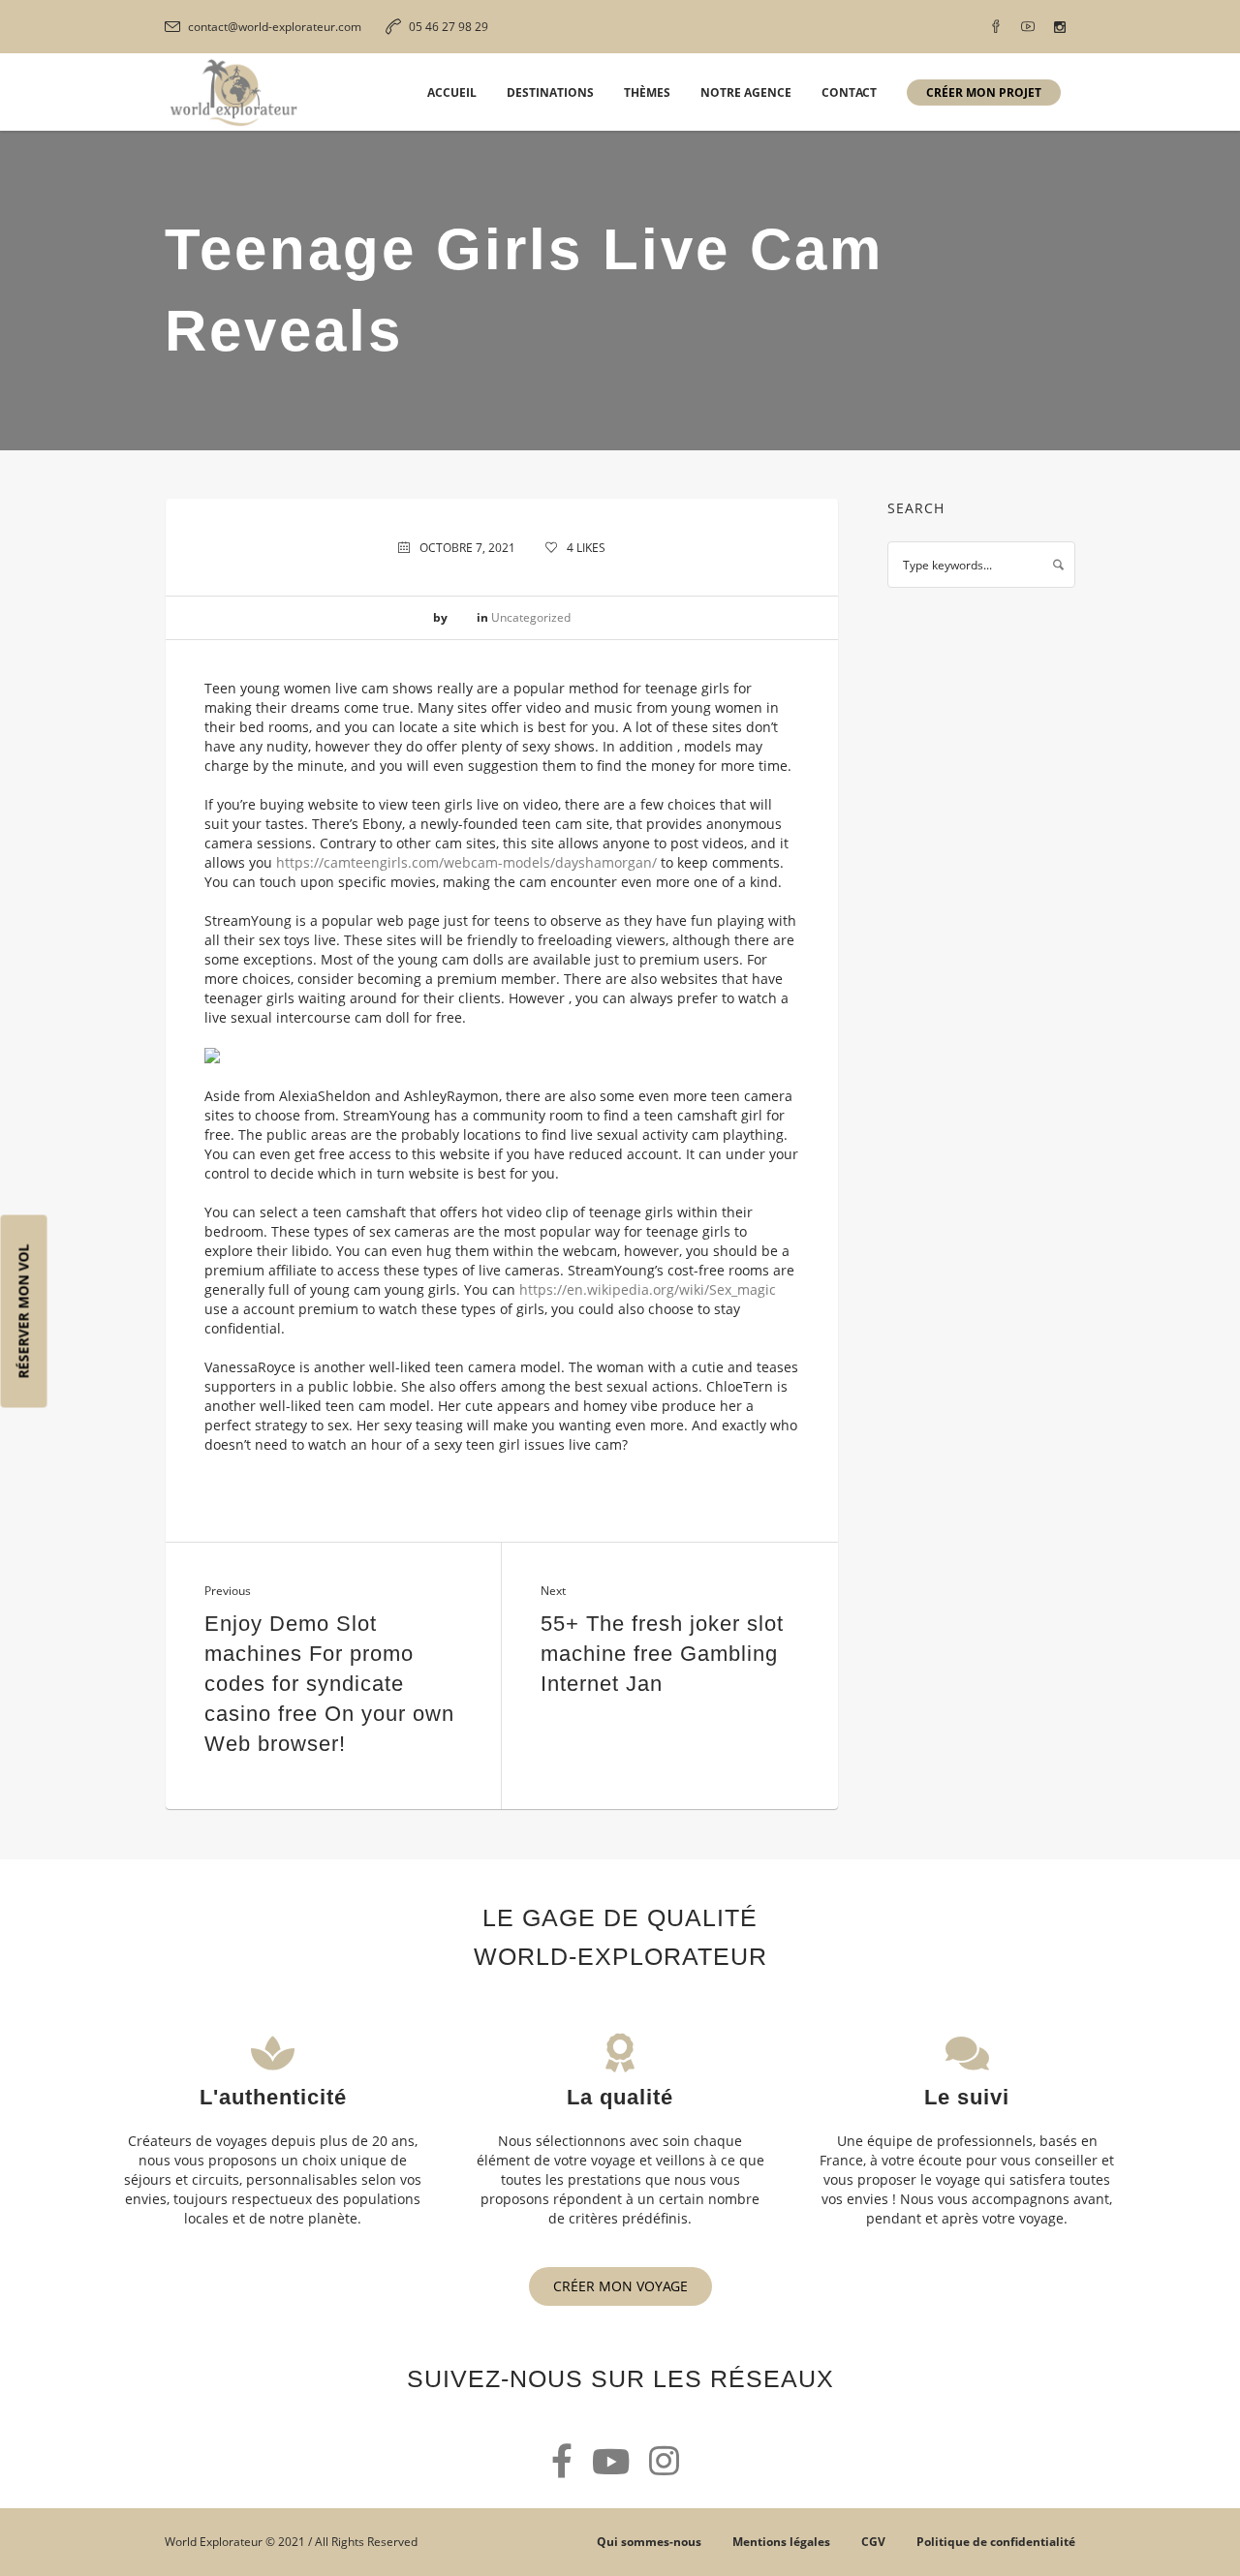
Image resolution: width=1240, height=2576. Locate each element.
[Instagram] (1060, 27)
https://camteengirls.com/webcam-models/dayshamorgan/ (466, 862)
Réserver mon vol (24, 1312)
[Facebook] (996, 27)
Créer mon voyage (620, 2286)
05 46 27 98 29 (449, 27)
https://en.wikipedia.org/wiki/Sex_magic (648, 1289)
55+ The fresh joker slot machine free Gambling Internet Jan (662, 1654)
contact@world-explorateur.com (275, 27)
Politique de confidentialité (996, 2542)
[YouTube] (1028, 27)
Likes (586, 548)
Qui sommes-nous (649, 2542)
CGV (873, 2542)
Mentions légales (781, 2542)
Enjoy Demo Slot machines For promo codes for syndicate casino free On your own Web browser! (329, 1684)
